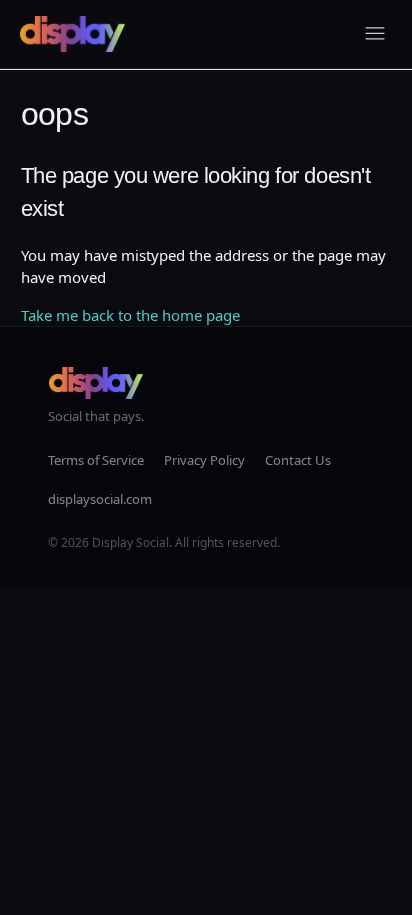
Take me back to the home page (130, 315)
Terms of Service (96, 460)
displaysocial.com (100, 499)
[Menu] (375, 34)
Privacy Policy (204, 460)
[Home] (72, 34)
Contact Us (298, 460)
